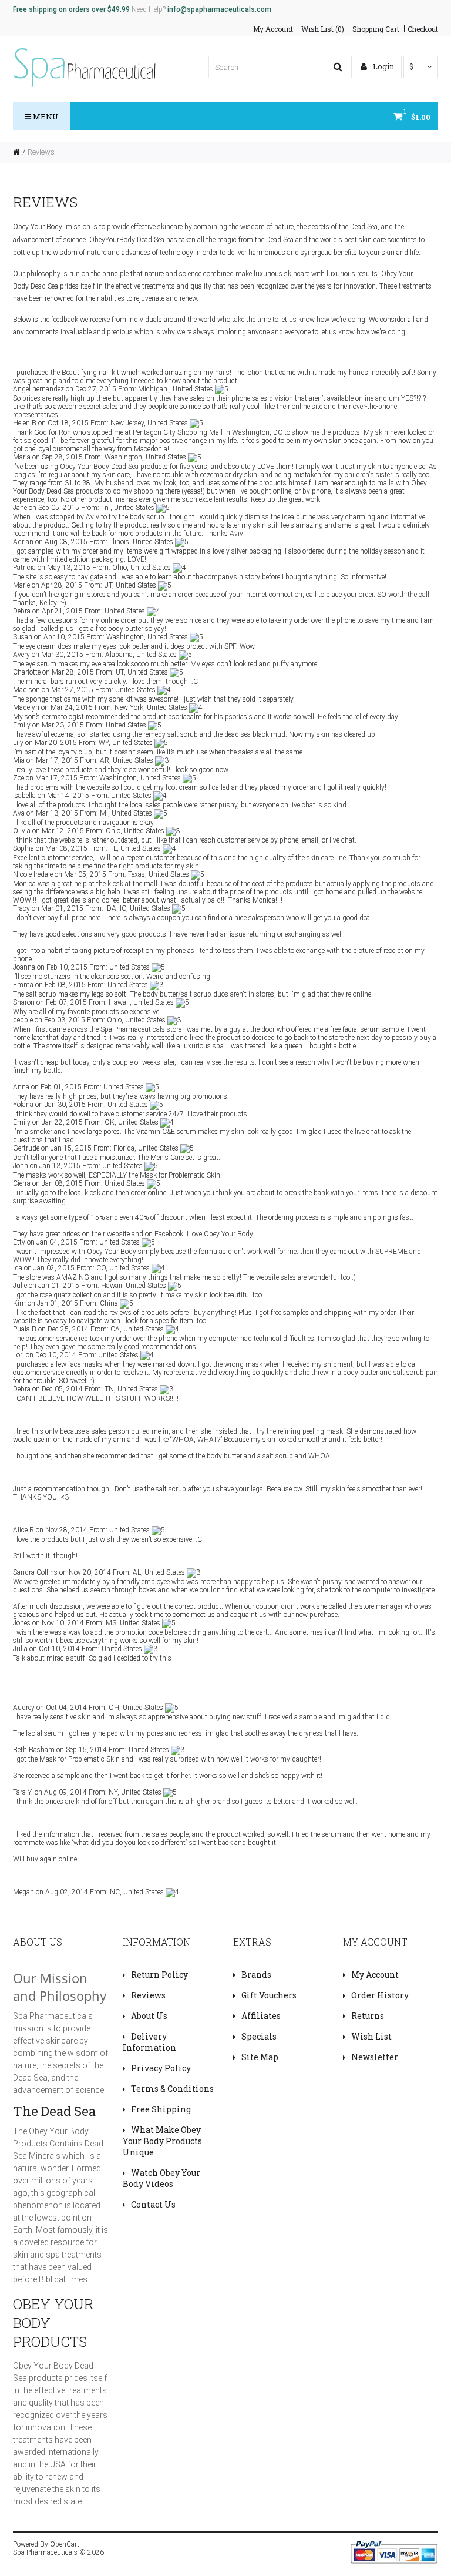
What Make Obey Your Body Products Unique (162, 2141)
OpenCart (65, 2544)
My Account (273, 29)
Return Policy (159, 1975)
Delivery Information (149, 2042)
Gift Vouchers (269, 1995)
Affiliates (261, 2016)
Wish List (371, 2036)
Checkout (423, 29)
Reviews (41, 152)
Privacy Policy (161, 2068)
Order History (380, 1995)
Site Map (260, 2057)
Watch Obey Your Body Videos (161, 2178)
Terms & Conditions (172, 2089)
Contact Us (153, 2204)
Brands (256, 1975)
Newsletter (375, 2057)
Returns (368, 2016)
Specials (259, 2036)
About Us (149, 2016)
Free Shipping (161, 2109)
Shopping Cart (376, 29)
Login (383, 66)
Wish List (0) (323, 29)
